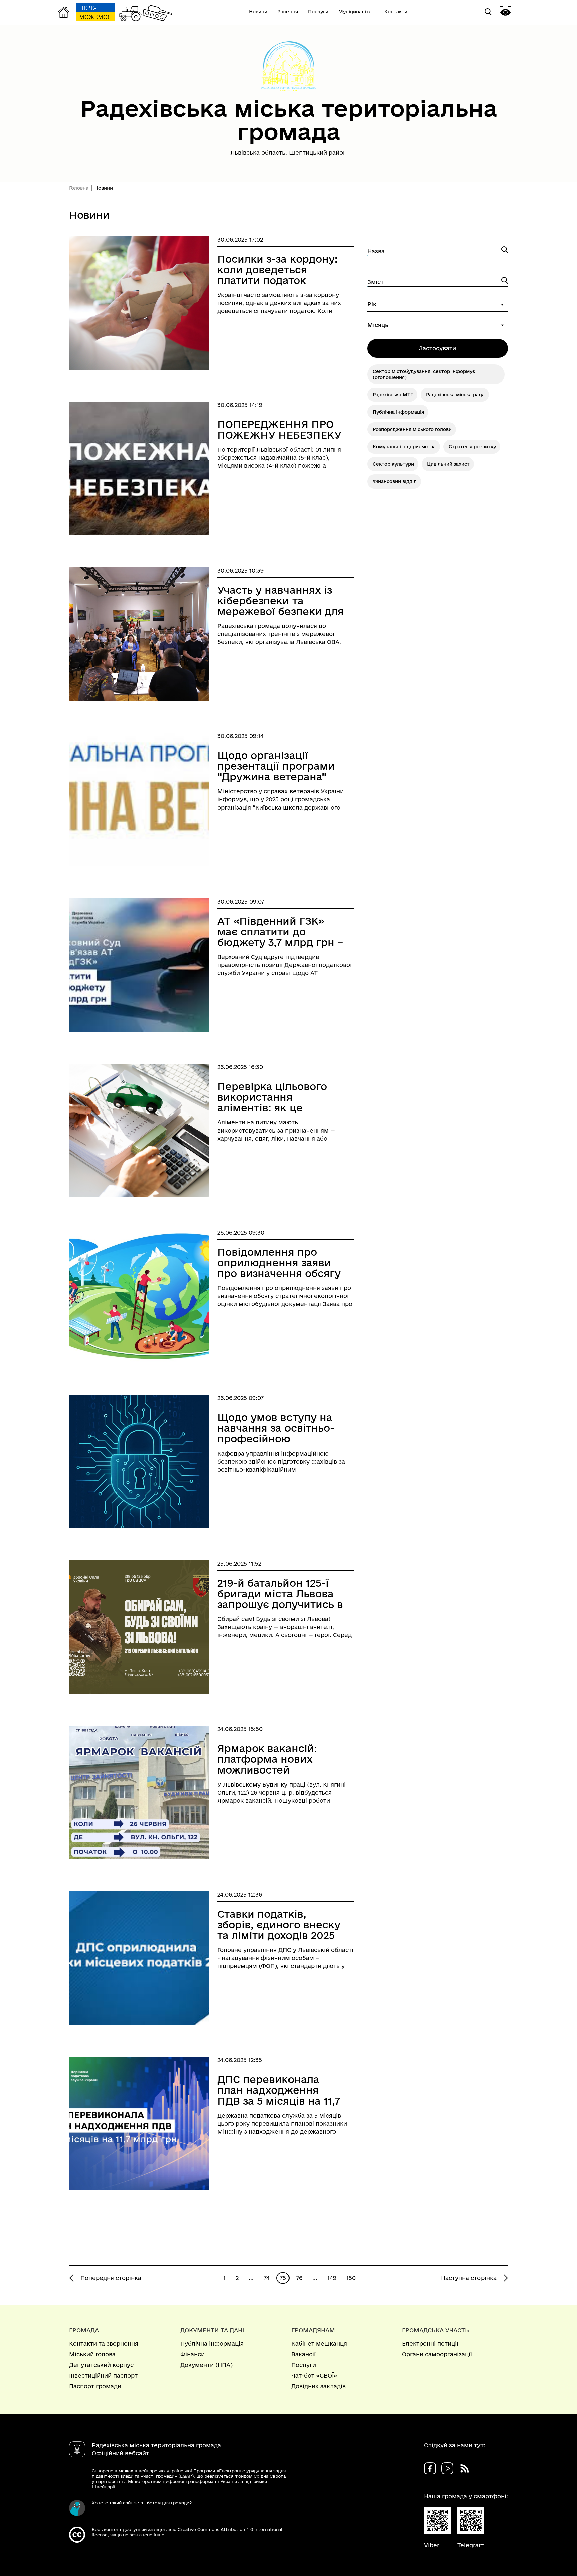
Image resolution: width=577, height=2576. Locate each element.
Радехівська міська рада (455, 395)
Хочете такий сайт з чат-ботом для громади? (142, 2503)
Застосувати (438, 348)
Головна (79, 188)
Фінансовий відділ (395, 481)
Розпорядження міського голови (412, 429)
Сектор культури (393, 464)
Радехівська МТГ (393, 395)
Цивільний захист (448, 464)
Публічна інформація (398, 412)
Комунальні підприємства (404, 447)
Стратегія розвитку (472, 447)
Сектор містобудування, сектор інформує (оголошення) (424, 374)
